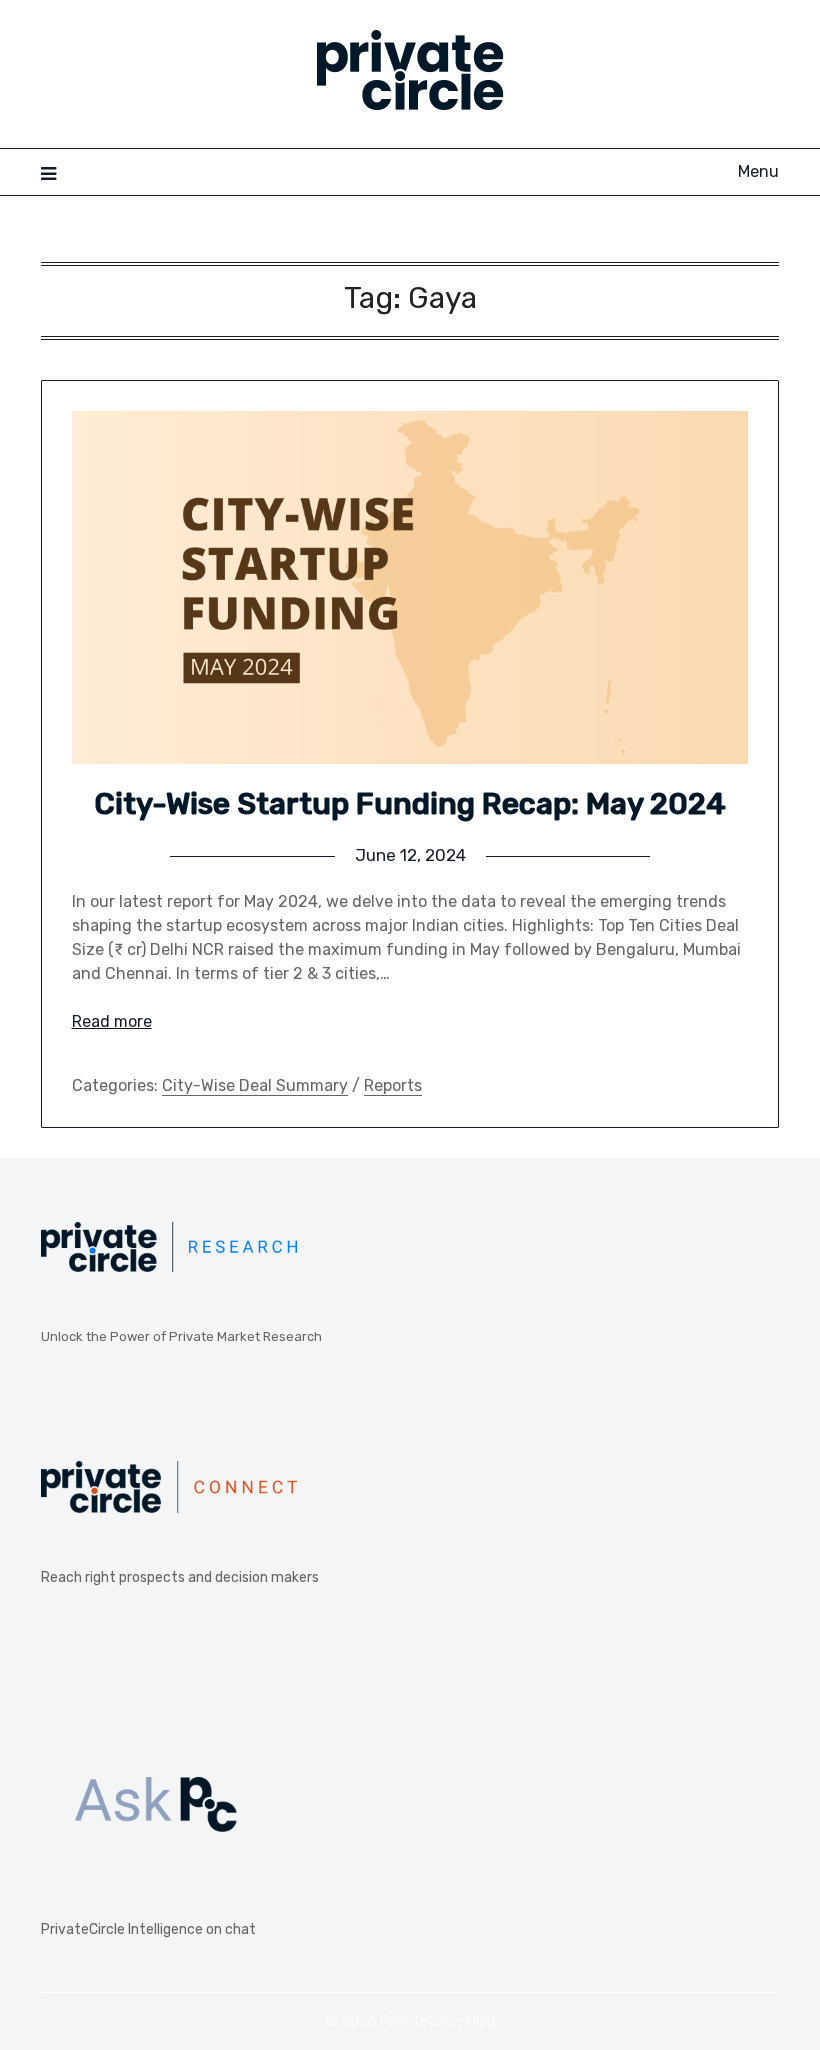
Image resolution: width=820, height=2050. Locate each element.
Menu (758, 171)
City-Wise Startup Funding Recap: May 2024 (410, 804)
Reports (393, 1085)
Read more (112, 1021)
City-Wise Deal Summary (255, 1085)
